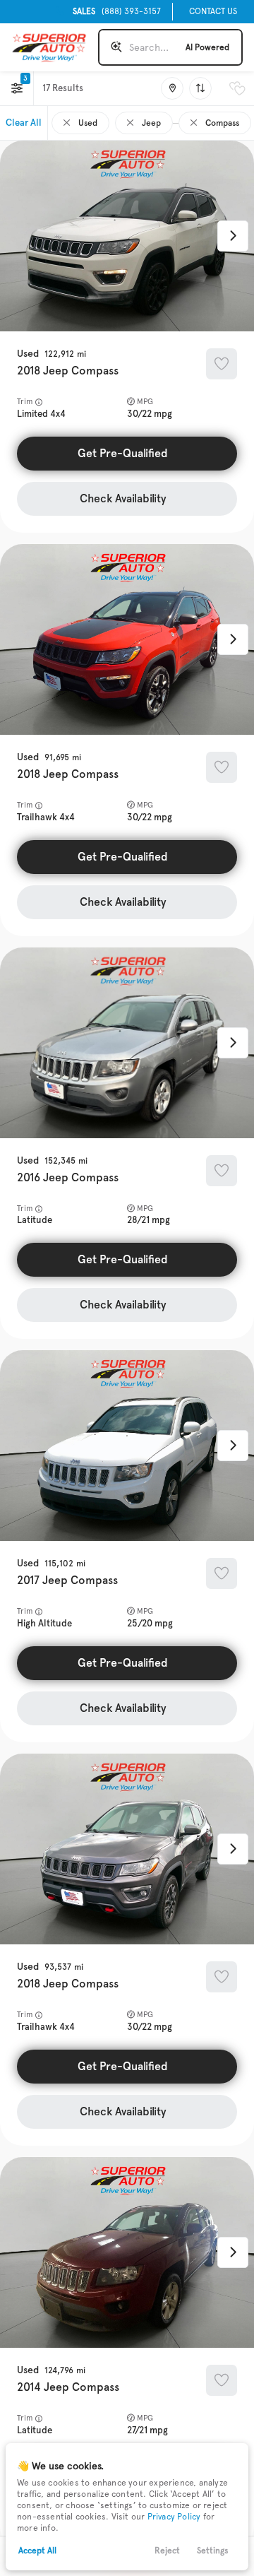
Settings (213, 2551)
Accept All (37, 2551)
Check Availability (123, 498)
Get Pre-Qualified (123, 453)
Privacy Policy (174, 2517)
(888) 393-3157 (117, 11)
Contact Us (213, 11)
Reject (167, 2551)
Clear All (24, 123)
